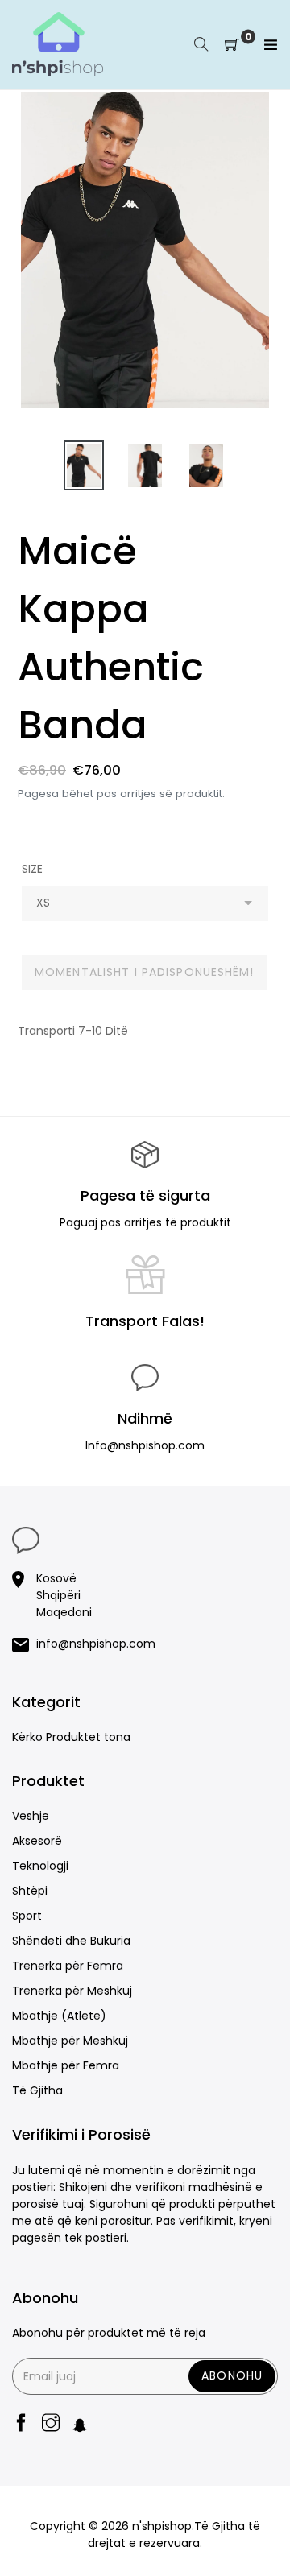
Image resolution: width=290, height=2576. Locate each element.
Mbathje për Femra (66, 2065)
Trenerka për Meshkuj (72, 1991)
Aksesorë (37, 1841)
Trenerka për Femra (68, 1966)
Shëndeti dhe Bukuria (71, 1941)
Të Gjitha (37, 2090)
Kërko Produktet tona (71, 1737)
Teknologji (40, 1866)
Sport (27, 1916)
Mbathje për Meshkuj (70, 2041)
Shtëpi (30, 1891)
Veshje (31, 1816)
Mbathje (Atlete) (59, 2016)
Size (32, 869)
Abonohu (232, 2375)
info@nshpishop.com (96, 1644)
